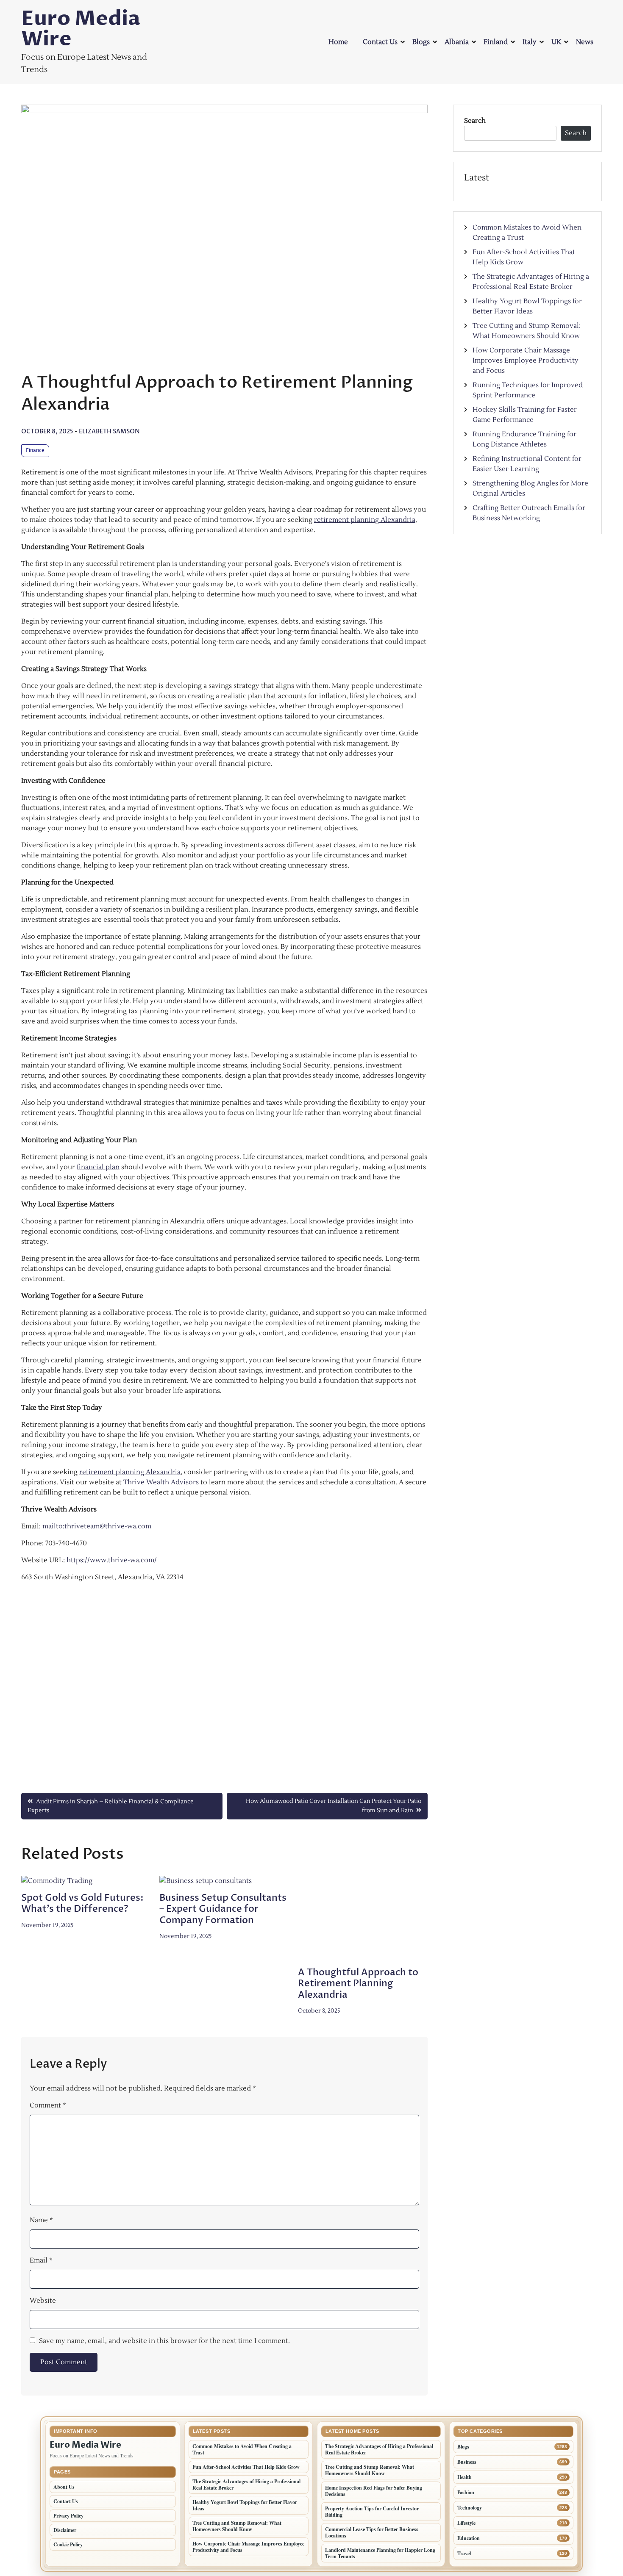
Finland (496, 42)
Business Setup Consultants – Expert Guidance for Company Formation (223, 1909)
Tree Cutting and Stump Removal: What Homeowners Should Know (237, 2526)
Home (338, 42)
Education (469, 2538)
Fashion (466, 2492)
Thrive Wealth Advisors (160, 1482)
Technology (470, 2508)
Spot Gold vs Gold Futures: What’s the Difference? (82, 1903)
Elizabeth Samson (109, 431)
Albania (457, 42)
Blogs (421, 42)
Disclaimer (65, 2530)
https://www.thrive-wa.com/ (112, 1560)
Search (475, 121)
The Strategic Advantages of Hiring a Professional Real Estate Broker (246, 2484)
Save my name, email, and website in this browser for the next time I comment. (164, 2341)
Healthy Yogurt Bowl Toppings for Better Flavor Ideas (245, 2505)
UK (556, 42)
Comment (48, 2105)
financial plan (98, 1167)
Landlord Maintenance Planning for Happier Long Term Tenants (380, 2553)
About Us (64, 2487)
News (585, 42)
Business (467, 2462)
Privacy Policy (68, 2516)
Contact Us (380, 42)
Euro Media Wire (81, 29)
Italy (530, 42)
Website (43, 2301)
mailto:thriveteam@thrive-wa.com (97, 1526)
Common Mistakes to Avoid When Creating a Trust (242, 2449)
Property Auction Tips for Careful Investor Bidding (372, 2512)
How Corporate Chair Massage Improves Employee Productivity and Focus (526, 360)
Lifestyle (466, 2523)
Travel (464, 2553)
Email (41, 2260)
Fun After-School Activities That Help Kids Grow (246, 2467)
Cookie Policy (68, 2544)
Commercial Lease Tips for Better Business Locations (372, 2532)
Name (41, 2220)
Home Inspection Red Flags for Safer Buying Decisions (374, 2491)
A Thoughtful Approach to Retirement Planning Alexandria (358, 1984)
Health (464, 2477)
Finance (35, 451)
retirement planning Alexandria (365, 520)
